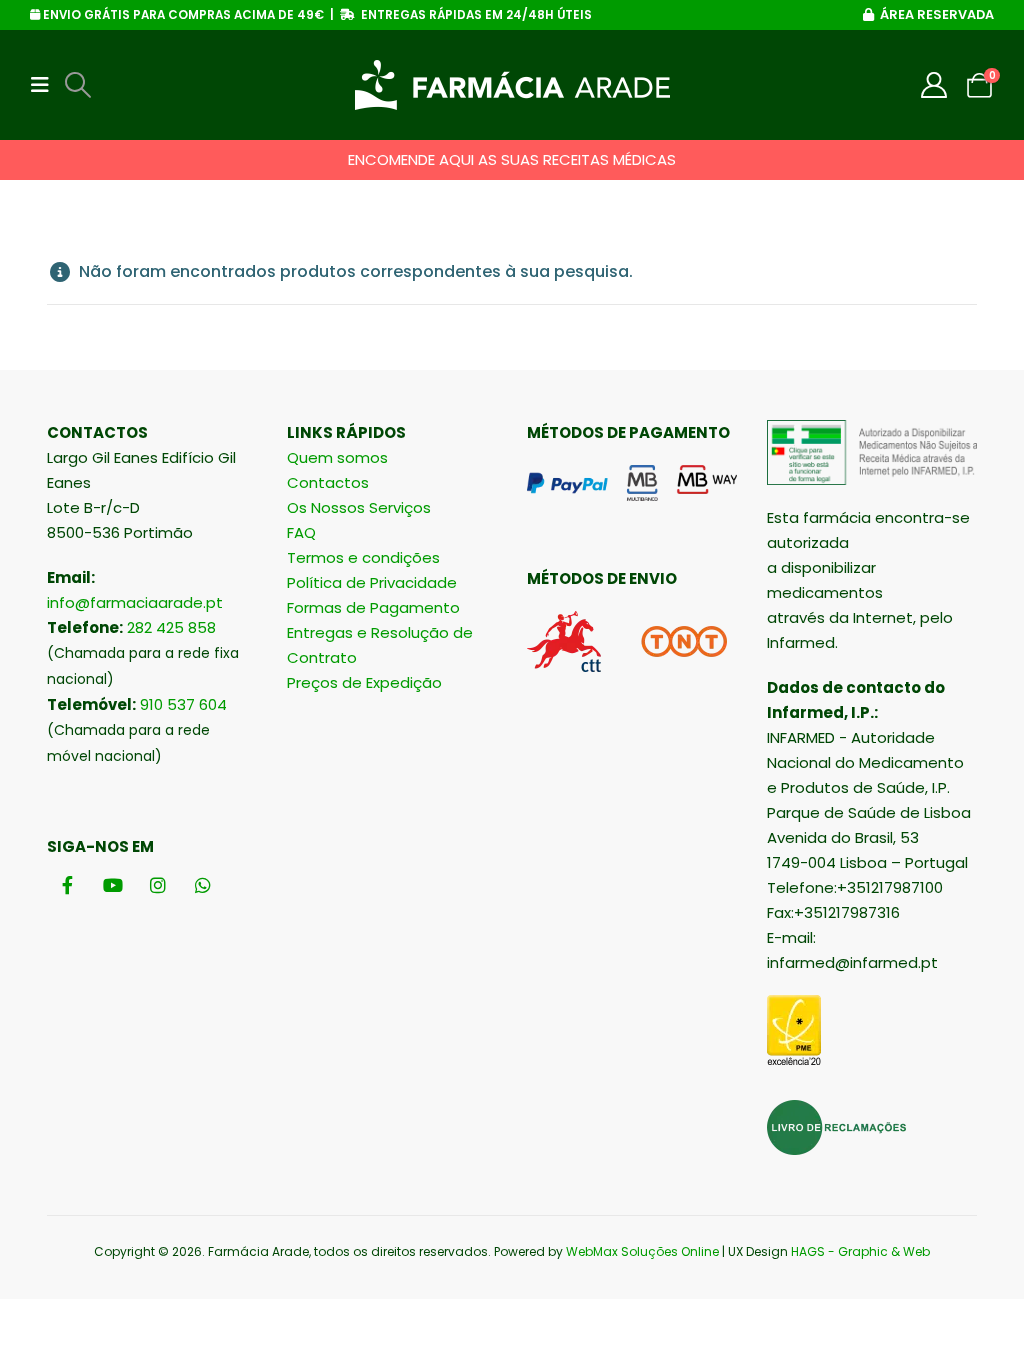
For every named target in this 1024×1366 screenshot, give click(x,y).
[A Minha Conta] (934, 85)
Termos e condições (363, 557)
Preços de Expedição (364, 682)
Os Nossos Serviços (359, 507)
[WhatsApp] (202, 884)
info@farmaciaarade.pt (135, 602)
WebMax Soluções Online (642, 1251)
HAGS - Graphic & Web (860, 1251)
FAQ (301, 532)
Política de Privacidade (372, 582)
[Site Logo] (512, 85)
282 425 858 (171, 627)
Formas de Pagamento (373, 607)
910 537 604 (183, 704)
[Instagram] (157, 884)
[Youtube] (112, 884)
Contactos (328, 482)
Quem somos (337, 457)
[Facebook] (67, 884)
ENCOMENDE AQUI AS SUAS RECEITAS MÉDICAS (512, 159)
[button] (46, 85)
